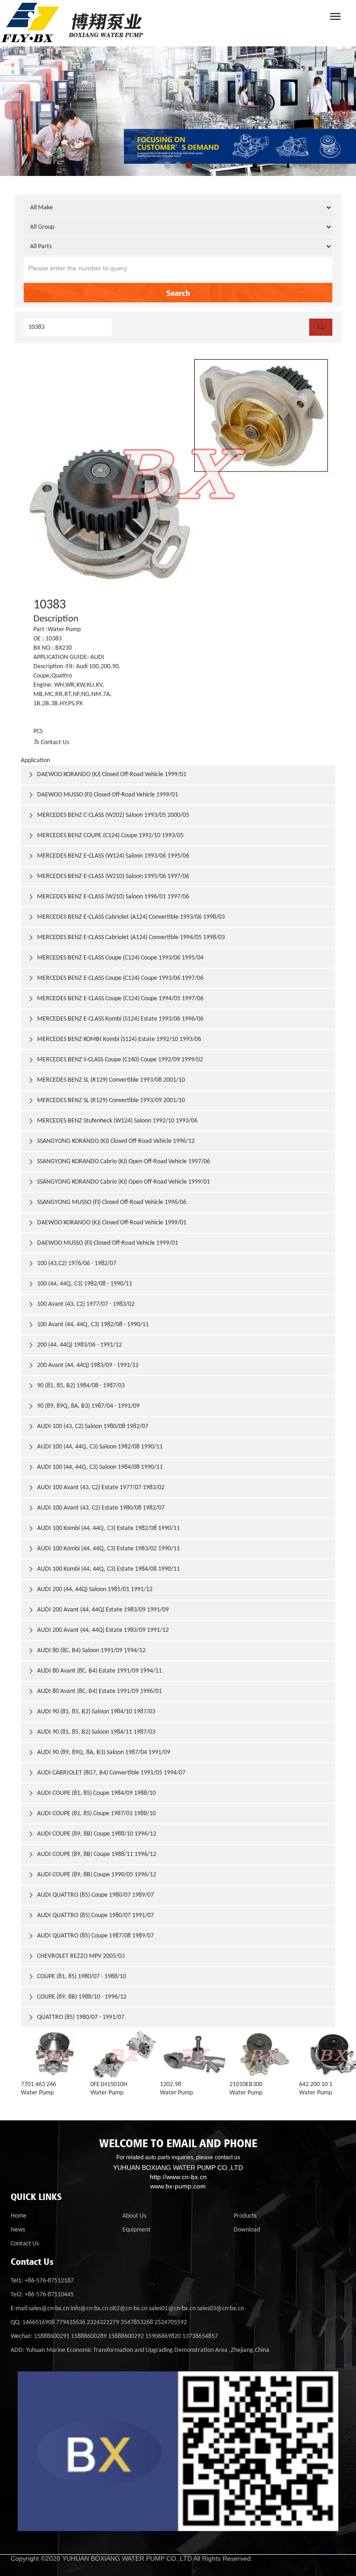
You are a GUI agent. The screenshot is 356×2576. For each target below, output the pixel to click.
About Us (134, 2216)
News (18, 2230)
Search (178, 293)
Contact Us (51, 743)
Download (247, 2230)
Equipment (137, 2230)
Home (19, 2216)
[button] (168, 165)
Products (245, 2216)
